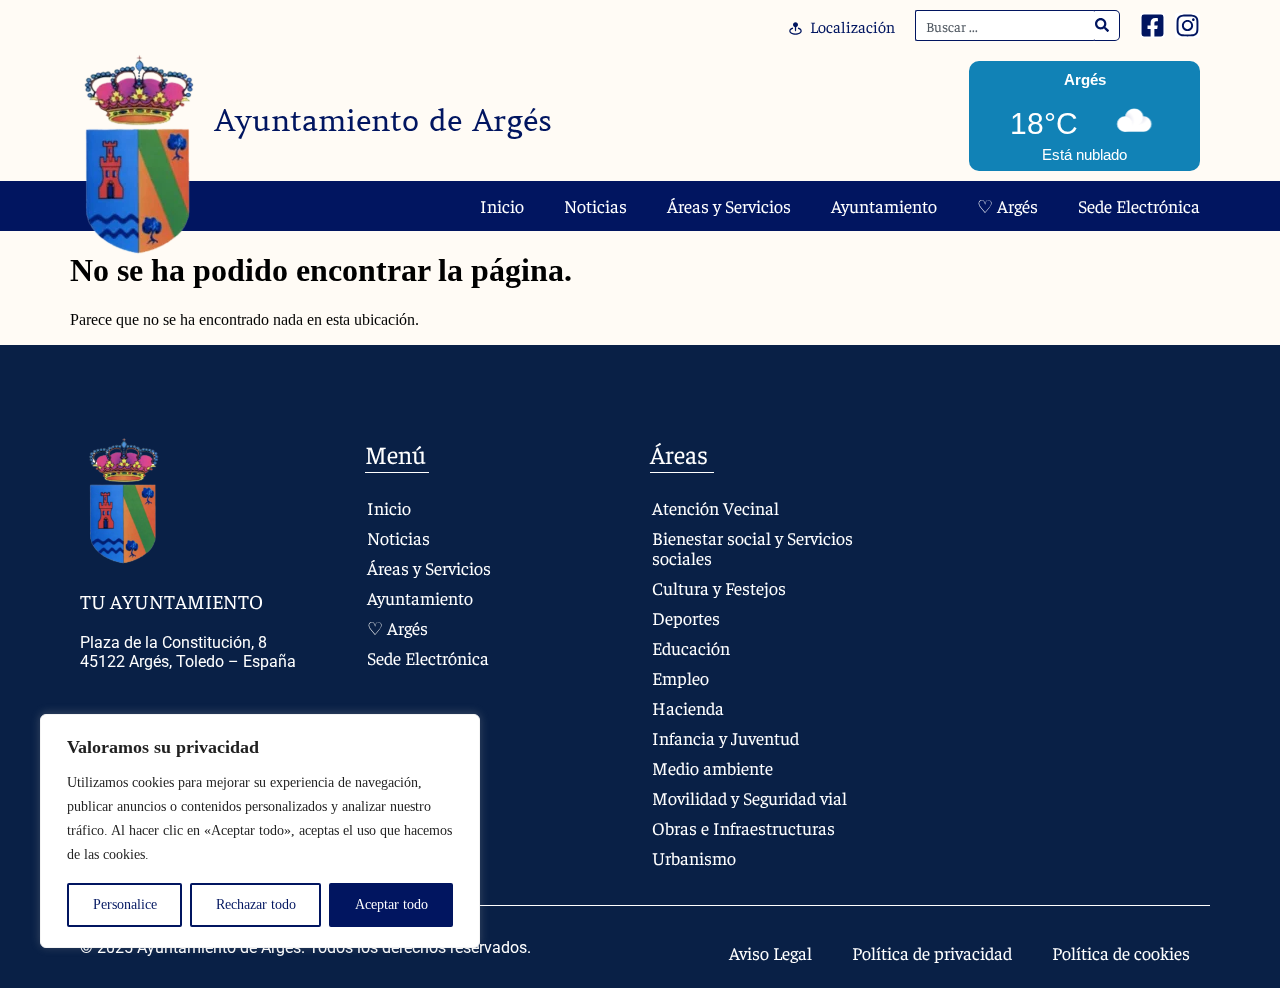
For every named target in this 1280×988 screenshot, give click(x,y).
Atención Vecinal (715, 507)
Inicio (502, 205)
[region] (260, 831)
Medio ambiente (712, 767)
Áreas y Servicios (729, 205)
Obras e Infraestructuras (743, 827)
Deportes (686, 617)
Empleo (680, 677)
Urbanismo (694, 857)
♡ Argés (1007, 205)
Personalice (125, 904)
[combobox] (1005, 25)
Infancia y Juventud (725, 737)
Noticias (595, 205)
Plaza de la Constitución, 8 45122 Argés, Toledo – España (188, 652)
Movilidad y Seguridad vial (749, 797)
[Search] (1102, 25)
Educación (691, 647)
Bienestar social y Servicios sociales (752, 547)
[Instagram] (1187, 25)
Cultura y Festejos (719, 587)
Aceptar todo (391, 904)
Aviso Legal (770, 952)
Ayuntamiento (884, 205)
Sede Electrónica (1139, 205)
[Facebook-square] (1152, 25)
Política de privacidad (932, 952)
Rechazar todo (256, 904)
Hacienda (688, 707)
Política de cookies (1121, 952)
